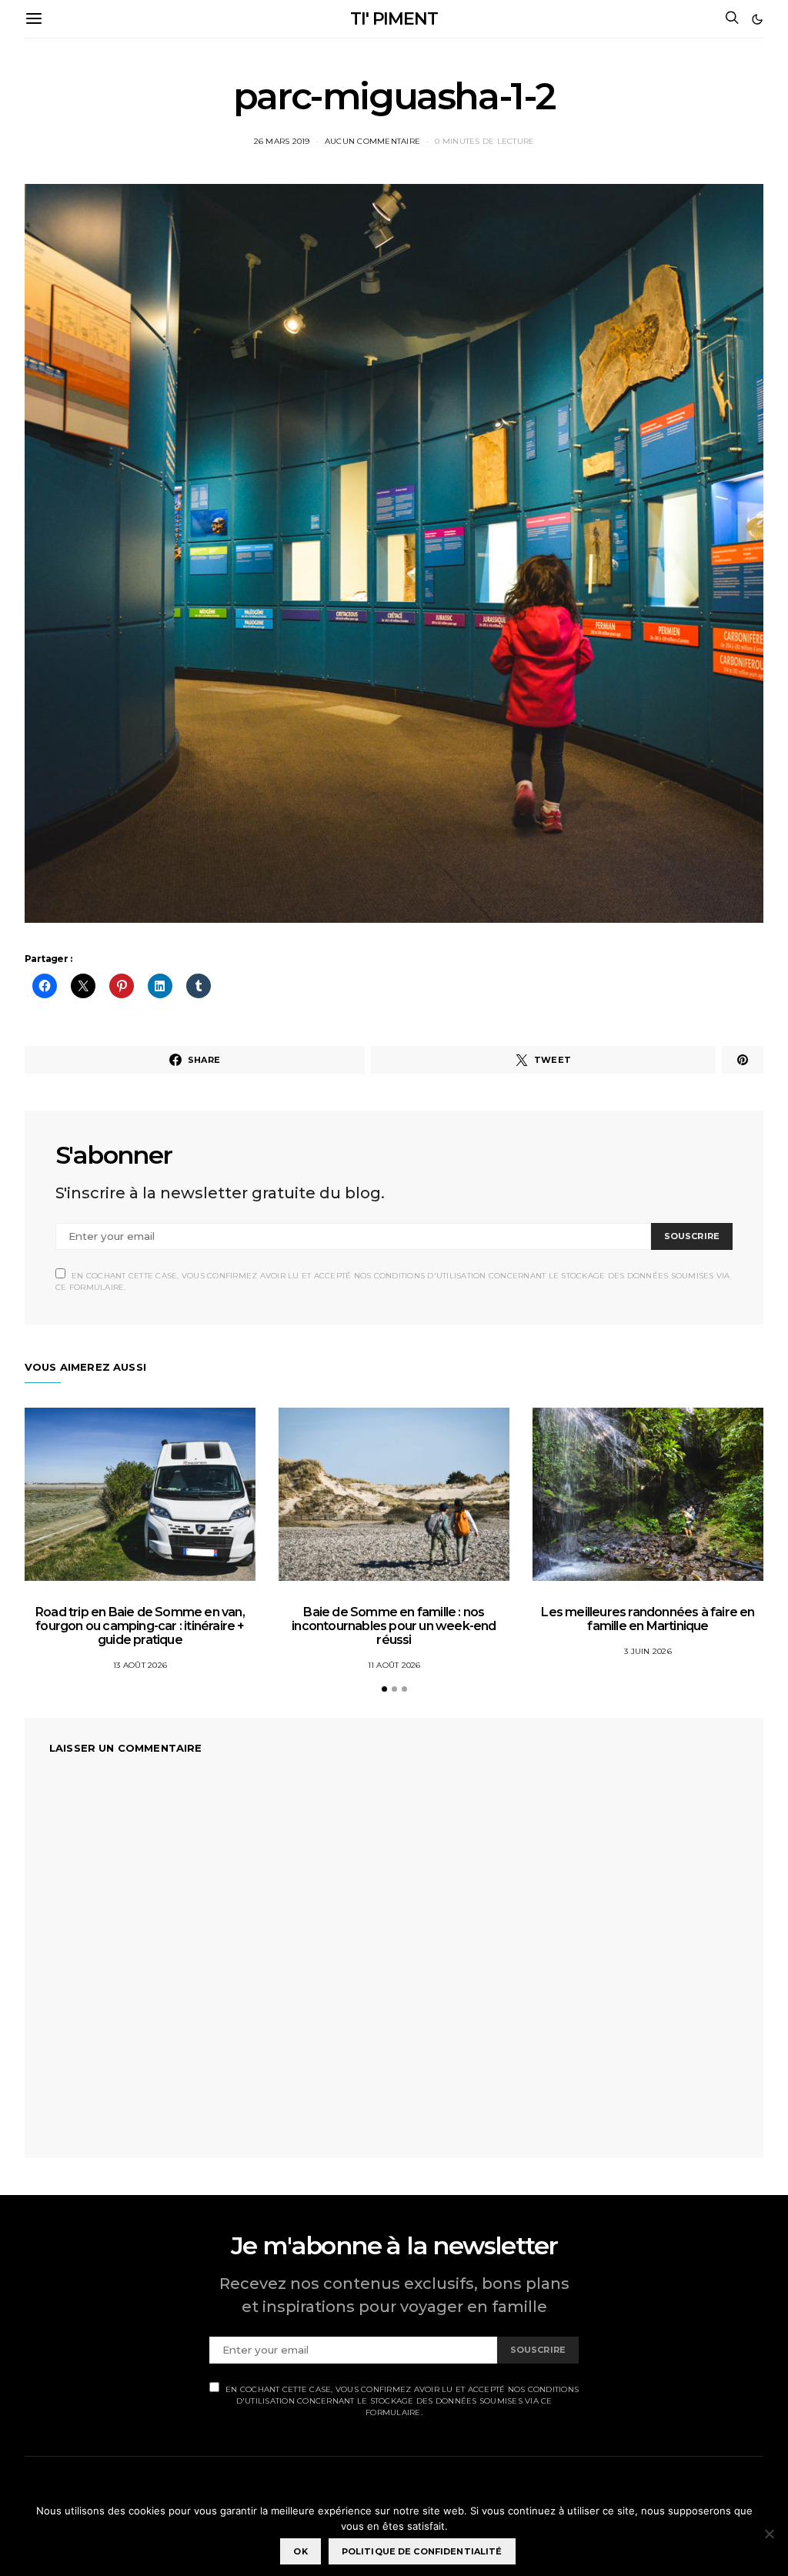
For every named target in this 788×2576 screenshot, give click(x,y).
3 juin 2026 (648, 1651)
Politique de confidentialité (422, 2551)
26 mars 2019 (282, 141)
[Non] (769, 2534)
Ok (300, 2551)
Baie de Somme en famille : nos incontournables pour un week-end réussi (394, 1626)
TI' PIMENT (394, 19)
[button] (757, 19)
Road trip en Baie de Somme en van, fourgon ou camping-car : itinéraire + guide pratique (140, 1626)
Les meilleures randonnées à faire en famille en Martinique (648, 1619)
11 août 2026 (394, 1665)
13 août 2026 (140, 1665)
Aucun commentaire (372, 141)
